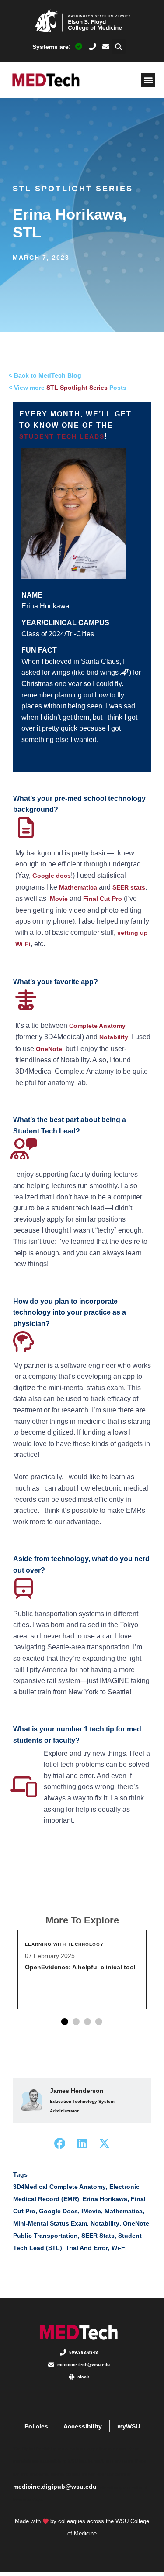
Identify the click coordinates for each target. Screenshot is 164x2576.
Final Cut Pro (103, 899)
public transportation (45, 2236)
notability (105, 2223)
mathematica (124, 2211)
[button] (119, 46)
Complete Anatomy (97, 1026)
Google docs (52, 876)
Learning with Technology (64, 1944)
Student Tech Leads (62, 436)
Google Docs (58, 2211)
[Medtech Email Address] (106, 47)
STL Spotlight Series (73, 189)
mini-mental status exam (50, 2223)
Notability (114, 1037)
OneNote (49, 1049)
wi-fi (119, 2248)
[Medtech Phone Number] (93, 47)
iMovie (58, 899)
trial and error (87, 2248)
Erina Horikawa (105, 2199)
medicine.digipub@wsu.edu (55, 2487)
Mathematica (78, 887)
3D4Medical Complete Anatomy (59, 2187)
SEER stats (129, 887)
